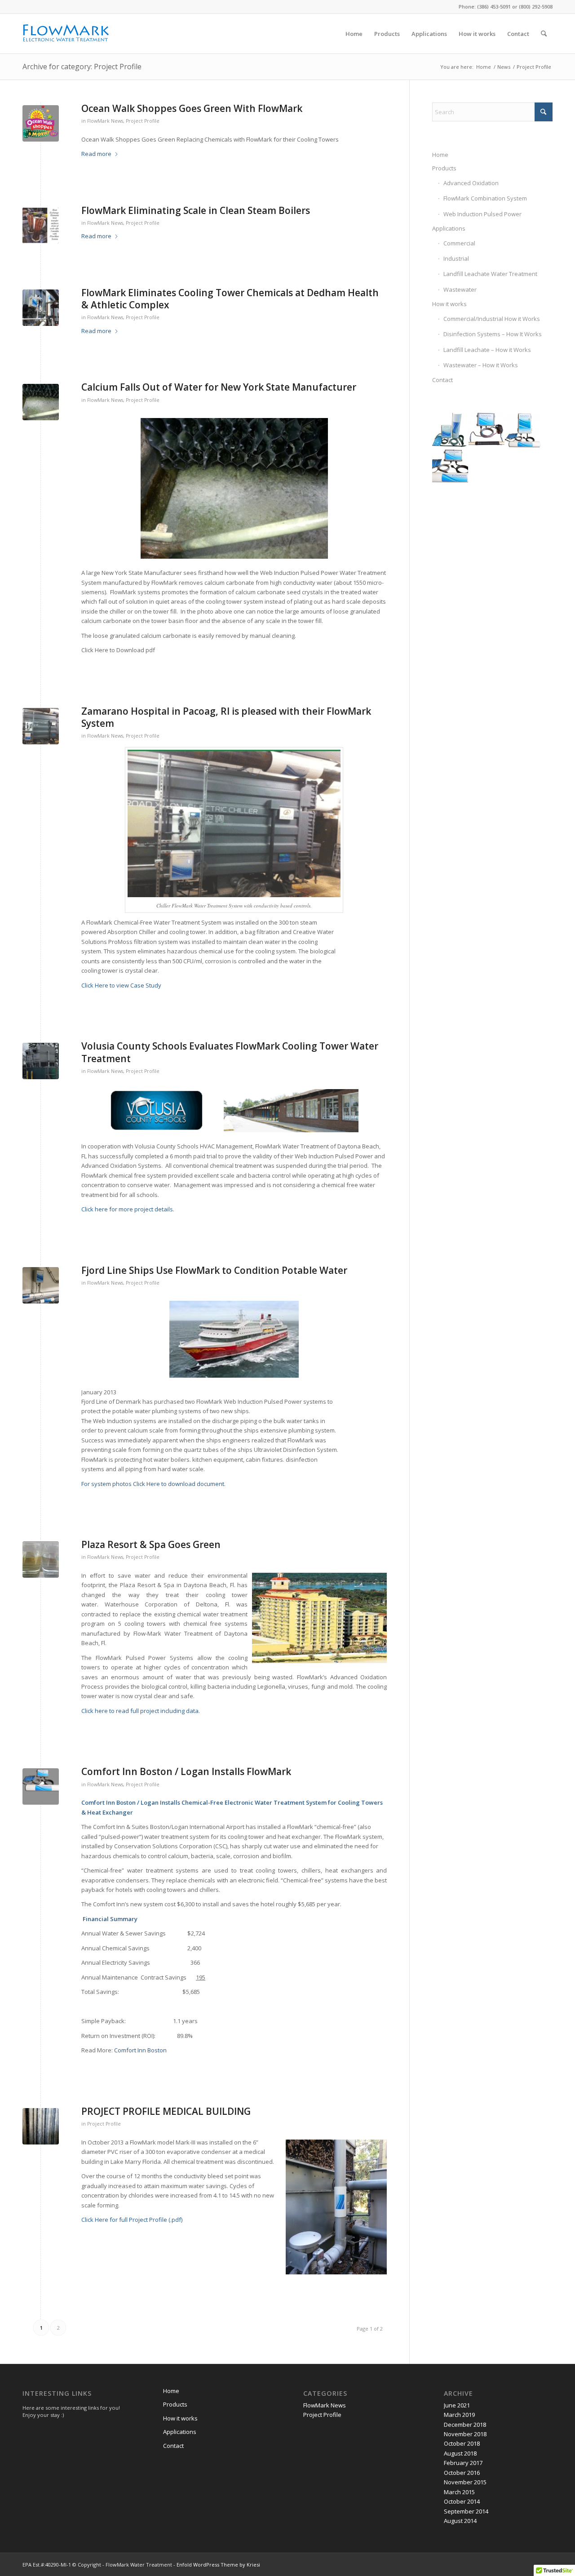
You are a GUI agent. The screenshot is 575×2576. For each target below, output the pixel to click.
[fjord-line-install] (41, 1285)
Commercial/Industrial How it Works (492, 319)
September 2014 (466, 2511)
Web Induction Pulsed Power (482, 214)
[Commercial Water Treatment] (41, 1786)
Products (444, 168)
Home (440, 155)
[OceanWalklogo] (41, 123)
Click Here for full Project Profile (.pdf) (132, 2220)
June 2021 (457, 2405)
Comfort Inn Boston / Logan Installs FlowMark (186, 1771)
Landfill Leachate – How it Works (487, 350)
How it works (449, 304)
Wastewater (460, 289)
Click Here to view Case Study (121, 985)
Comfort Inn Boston (140, 2050)
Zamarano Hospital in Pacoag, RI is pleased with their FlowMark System (226, 717)
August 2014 (460, 2521)
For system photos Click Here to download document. (153, 1484)
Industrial (456, 258)
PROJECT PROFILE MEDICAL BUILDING (166, 2111)
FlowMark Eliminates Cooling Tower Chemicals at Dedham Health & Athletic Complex (230, 299)
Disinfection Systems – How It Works (493, 334)
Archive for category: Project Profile (82, 67)
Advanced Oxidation (471, 183)
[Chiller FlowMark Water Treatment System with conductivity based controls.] (41, 726)
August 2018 (460, 2453)
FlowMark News (105, 121)
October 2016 (462, 2473)
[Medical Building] (41, 2126)
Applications (449, 228)
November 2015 (465, 2482)
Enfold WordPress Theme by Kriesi (218, 2565)
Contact (442, 380)
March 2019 (459, 2415)
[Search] (544, 34)
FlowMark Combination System (485, 198)
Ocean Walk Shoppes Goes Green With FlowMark (192, 108)
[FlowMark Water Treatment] (66, 34)
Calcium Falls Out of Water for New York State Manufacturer (219, 387)
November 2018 (465, 2434)
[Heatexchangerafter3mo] (41, 225)
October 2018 (462, 2443)
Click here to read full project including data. (141, 1711)
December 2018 (465, 2425)
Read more (96, 154)
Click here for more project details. (128, 1209)
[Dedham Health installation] (41, 308)
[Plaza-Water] (41, 1559)
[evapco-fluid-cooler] (41, 1061)
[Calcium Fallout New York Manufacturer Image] (41, 402)
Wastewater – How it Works (481, 365)
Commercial (459, 243)
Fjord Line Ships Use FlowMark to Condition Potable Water (214, 1270)
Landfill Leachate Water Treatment (490, 274)
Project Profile (143, 121)
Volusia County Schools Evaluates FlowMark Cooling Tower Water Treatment (230, 1052)
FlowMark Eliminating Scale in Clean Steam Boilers (196, 210)
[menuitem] (354, 34)
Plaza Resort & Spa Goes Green (151, 1544)
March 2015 (459, 2492)
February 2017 (463, 2463)
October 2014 (462, 2501)
